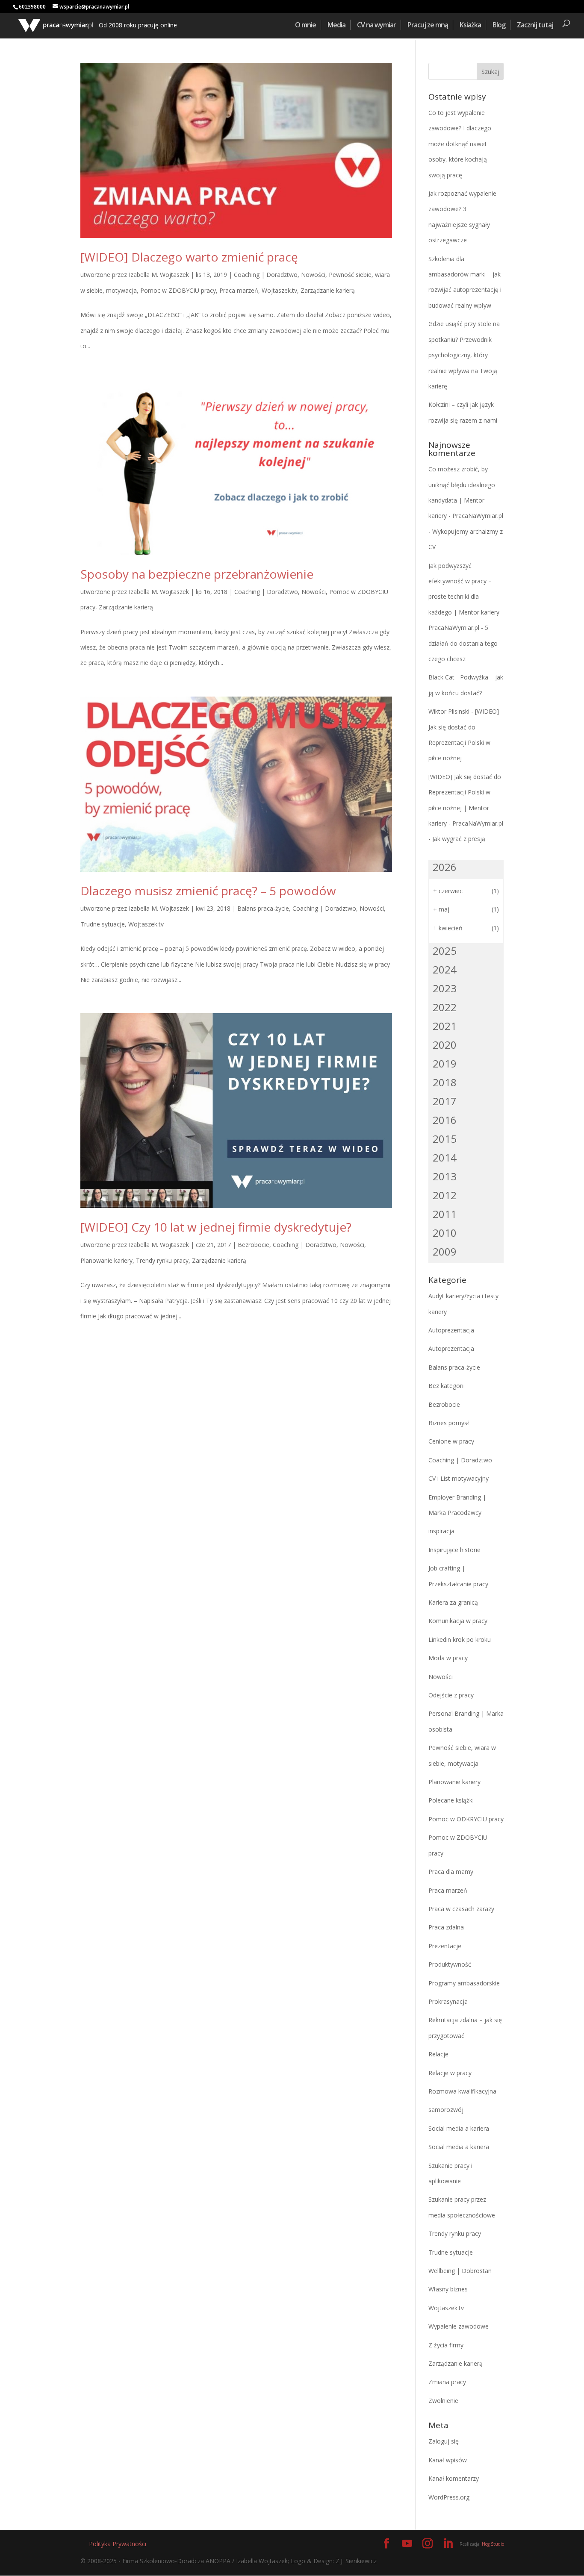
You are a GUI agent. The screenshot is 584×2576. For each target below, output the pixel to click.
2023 (445, 988)
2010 (445, 1233)
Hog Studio (493, 2544)
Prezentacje (445, 1946)
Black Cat (441, 677)
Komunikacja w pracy (458, 1621)
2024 (445, 969)
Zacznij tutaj (535, 25)
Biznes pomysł (449, 1423)
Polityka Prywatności (118, 2544)
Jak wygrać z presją (459, 839)
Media (336, 25)
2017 (445, 1101)
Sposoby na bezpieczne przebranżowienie (197, 574)
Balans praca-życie (263, 908)
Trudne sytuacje (103, 924)
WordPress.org (449, 2497)
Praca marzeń (239, 290)
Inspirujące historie (454, 1550)
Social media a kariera (459, 2128)
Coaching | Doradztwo (266, 275)
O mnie (305, 25)
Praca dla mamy (451, 1872)
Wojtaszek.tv (279, 290)
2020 (445, 1045)
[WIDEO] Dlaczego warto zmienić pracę (189, 257)
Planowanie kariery (106, 1260)
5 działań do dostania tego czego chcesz (463, 643)
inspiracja (441, 1531)
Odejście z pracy (451, 1695)
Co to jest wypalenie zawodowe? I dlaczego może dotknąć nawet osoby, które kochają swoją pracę (460, 144)
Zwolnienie (443, 2401)
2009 (445, 1251)
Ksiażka (470, 25)
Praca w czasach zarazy (461, 1909)
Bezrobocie (254, 1245)
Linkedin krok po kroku (460, 1639)
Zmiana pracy (447, 2382)
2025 (445, 951)
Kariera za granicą (453, 1602)
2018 (445, 1082)
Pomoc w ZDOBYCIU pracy (178, 290)
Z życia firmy (446, 2345)
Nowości (313, 275)
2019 (445, 1063)
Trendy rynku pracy (162, 1260)
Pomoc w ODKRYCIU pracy (466, 1819)
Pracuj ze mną (428, 25)
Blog (499, 25)
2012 (445, 1195)
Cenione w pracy (451, 1441)
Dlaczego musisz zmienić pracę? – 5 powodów (208, 891)
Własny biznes (448, 2289)
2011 (445, 1214)
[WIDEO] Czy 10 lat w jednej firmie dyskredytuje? (216, 1227)
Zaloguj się (444, 2441)
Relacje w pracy (450, 2073)
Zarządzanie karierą (328, 290)
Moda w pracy (448, 1658)
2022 (445, 1007)
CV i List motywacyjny (459, 1478)
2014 (445, 1157)
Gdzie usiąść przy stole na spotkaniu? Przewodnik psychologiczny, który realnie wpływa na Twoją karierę (464, 355)
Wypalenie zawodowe (459, 2326)
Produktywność (450, 1964)
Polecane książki (451, 1800)
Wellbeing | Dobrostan (460, 2271)
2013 (445, 1176)
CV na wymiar (376, 25)
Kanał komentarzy (454, 2478)
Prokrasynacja (448, 2001)
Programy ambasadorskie (464, 1983)
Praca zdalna (446, 1927)
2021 (445, 1026)
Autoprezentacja (451, 1330)
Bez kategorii (447, 1386)
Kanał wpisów (448, 2460)
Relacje (438, 2054)
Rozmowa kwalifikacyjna (462, 2091)
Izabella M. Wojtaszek (159, 275)
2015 (445, 1139)
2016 (445, 1120)
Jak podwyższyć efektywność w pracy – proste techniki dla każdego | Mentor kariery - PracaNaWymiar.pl (466, 597)
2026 (445, 867)
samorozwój (446, 2110)
